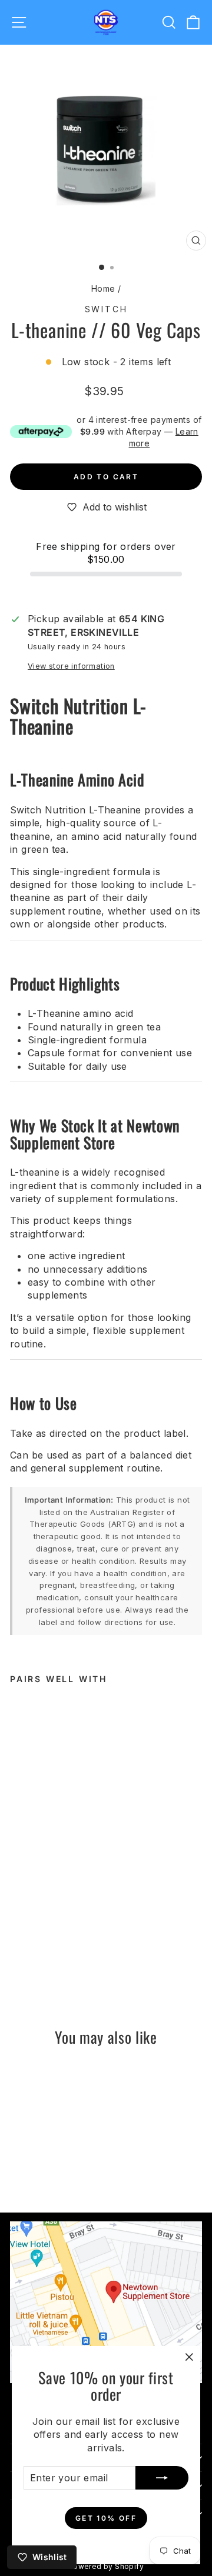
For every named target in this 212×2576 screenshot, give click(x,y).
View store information (71, 666)
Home (103, 288)
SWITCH (106, 309)
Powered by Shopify (106, 2566)
